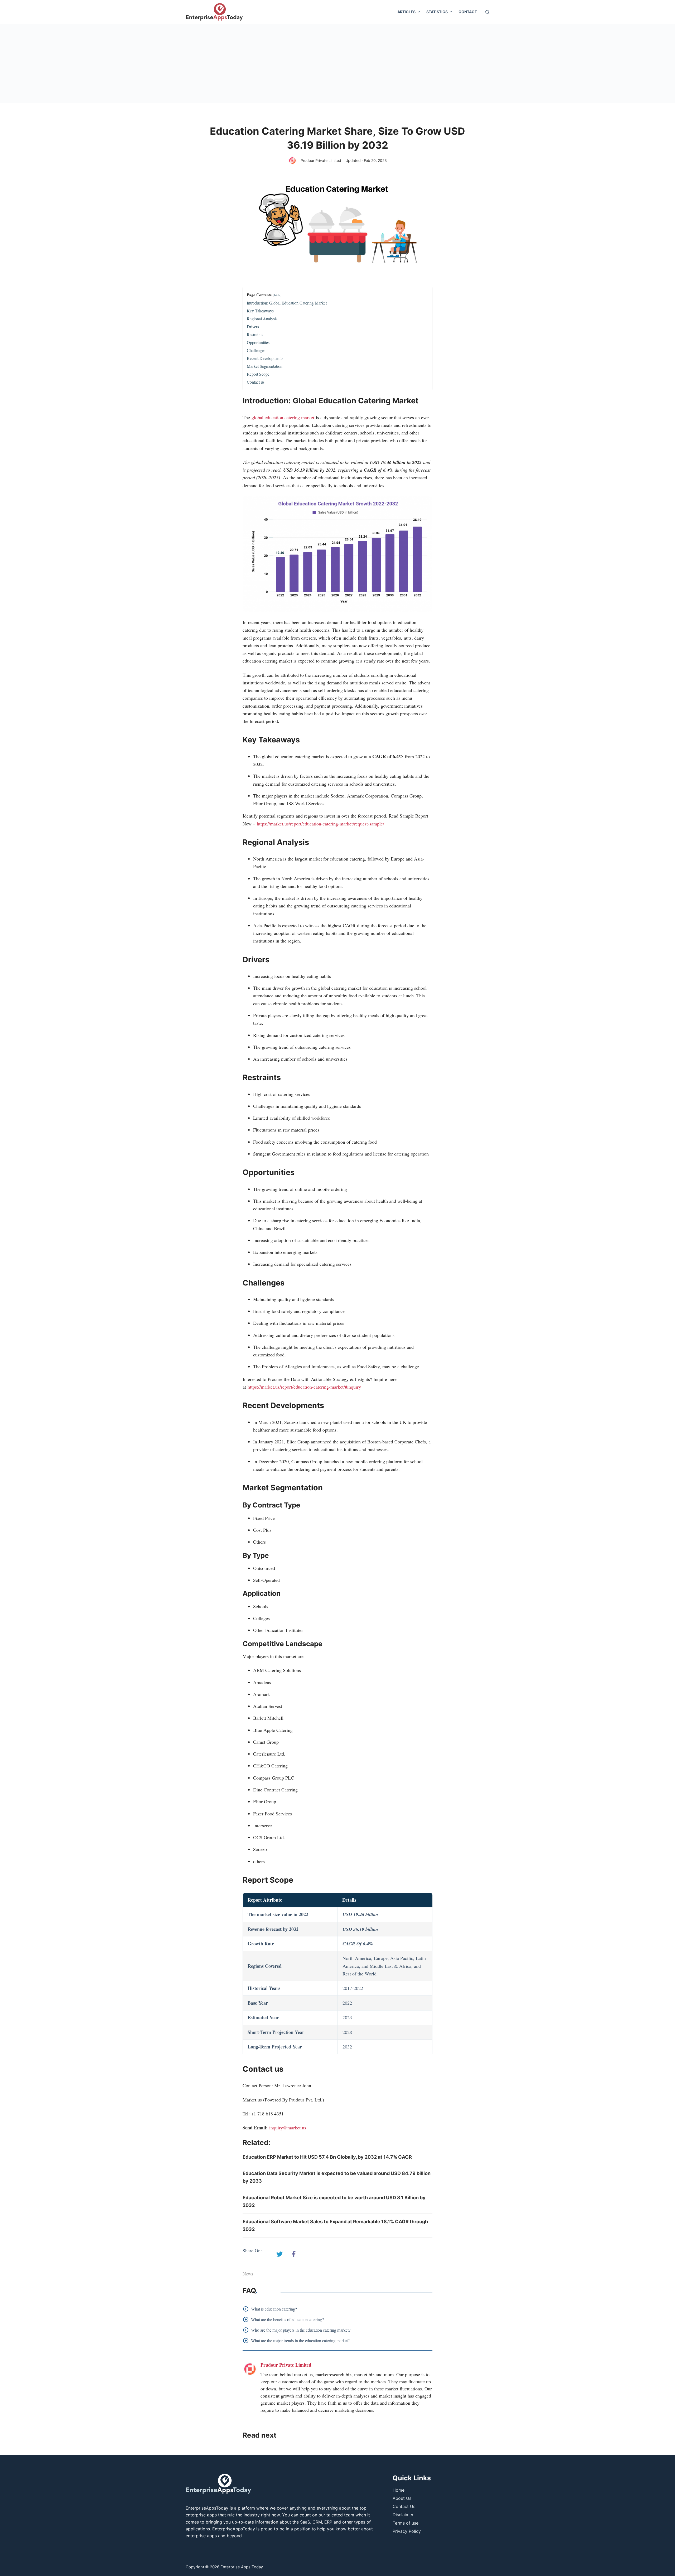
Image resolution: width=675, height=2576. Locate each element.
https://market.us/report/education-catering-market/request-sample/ (320, 824)
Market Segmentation (265, 366)
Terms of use (406, 2523)
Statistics (437, 12)
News (248, 2274)
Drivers (253, 327)
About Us (402, 2498)
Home (399, 2490)
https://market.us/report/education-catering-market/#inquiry (304, 1387)
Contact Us (404, 2506)
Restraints (255, 334)
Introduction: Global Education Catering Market (287, 303)
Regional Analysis (262, 319)
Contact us (256, 382)
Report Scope (258, 374)
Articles (406, 12)
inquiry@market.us (288, 2128)
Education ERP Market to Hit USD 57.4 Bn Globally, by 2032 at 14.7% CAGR (327, 2157)
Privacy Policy (407, 2531)
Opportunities (258, 342)
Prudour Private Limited (321, 160)
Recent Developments (265, 358)
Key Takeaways (260, 311)
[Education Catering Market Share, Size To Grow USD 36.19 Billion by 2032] (279, 2254)
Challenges (256, 350)
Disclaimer (403, 2515)
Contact (468, 12)
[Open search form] (487, 12)
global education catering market (283, 417)
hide (277, 295)
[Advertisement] (337, 64)
